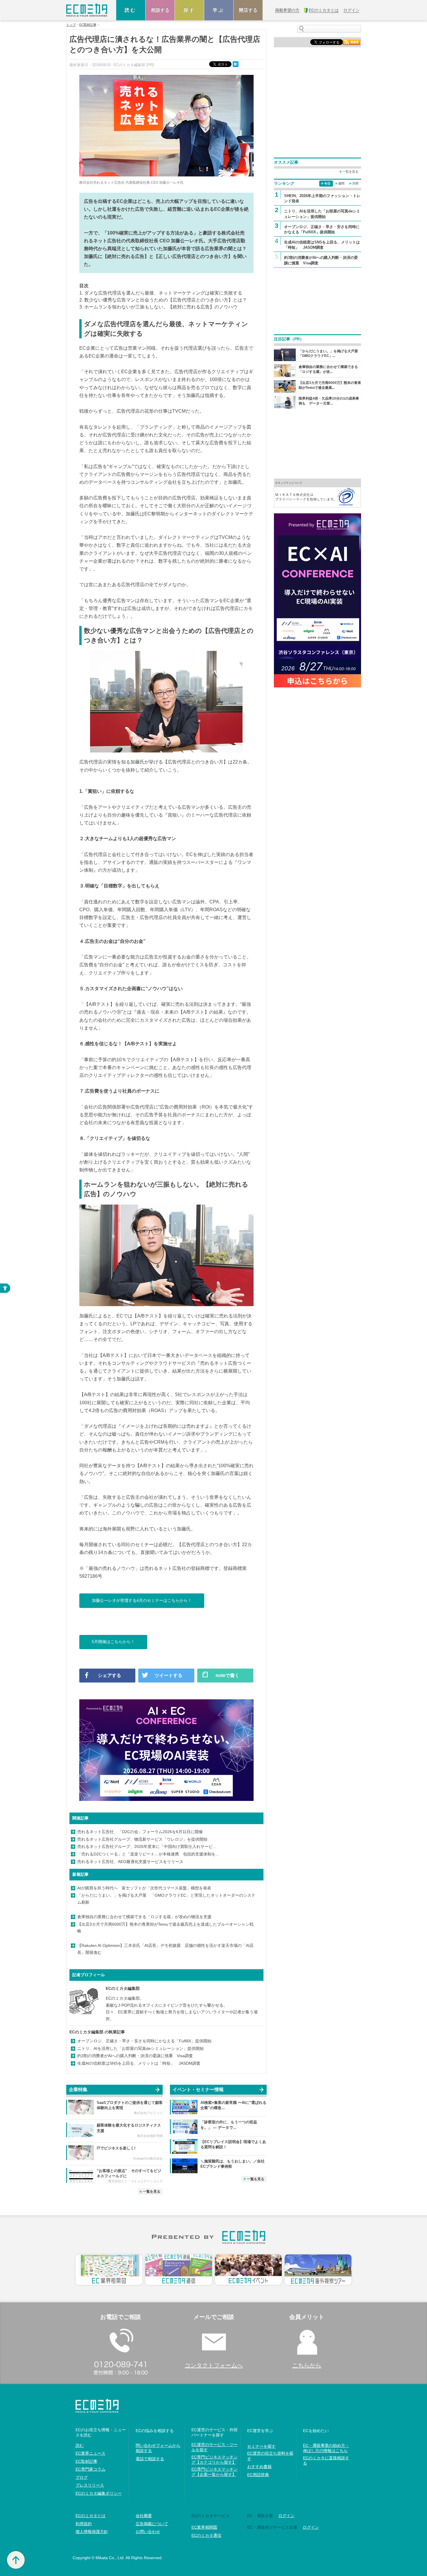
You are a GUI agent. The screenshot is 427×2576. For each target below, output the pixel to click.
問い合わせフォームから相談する (158, 2448)
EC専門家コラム (90, 2469)
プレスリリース (90, 2485)
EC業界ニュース (90, 2453)
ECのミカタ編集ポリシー (99, 2493)
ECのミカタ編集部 (123, 1988)
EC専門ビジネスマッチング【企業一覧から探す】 (215, 2472)
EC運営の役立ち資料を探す (270, 2456)
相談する (160, 10)
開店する (248, 10)
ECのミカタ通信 (206, 2535)
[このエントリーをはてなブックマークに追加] (236, 64)
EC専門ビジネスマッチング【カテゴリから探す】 (215, 2460)
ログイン (286, 2516)
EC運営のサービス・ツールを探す (215, 2447)
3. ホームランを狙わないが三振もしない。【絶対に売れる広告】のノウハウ (158, 307)
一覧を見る (152, 2192)
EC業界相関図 (204, 2527)
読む (131, 10)
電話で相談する (150, 2459)
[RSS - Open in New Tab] (351, 42)
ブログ (82, 2477)
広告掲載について (152, 2524)
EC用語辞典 (258, 2475)
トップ (71, 25)
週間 (341, 183)
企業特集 (78, 2089)
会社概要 (144, 2516)
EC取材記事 (88, 25)
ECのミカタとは (90, 2516)
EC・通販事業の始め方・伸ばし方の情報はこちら (326, 2448)
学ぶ (219, 10)
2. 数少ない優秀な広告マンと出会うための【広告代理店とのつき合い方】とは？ (163, 300)
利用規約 (84, 2524)
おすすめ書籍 (259, 2467)
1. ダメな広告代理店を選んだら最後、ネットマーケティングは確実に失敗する (161, 293)
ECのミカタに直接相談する (326, 2461)
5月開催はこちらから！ (113, 1642)
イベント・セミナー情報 (198, 2089)
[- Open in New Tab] (317, 493)
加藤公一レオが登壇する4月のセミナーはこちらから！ (142, 1600)
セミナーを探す (261, 2446)
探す (189, 10)
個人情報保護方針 (92, 2532)
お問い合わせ (148, 2532)
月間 (355, 183)
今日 (327, 183)
